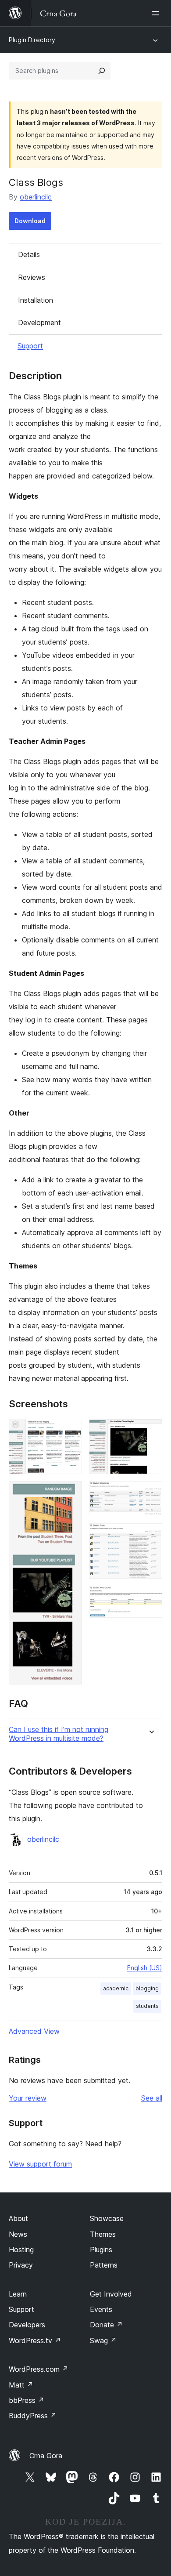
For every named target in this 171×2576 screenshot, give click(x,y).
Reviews (32, 277)
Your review (28, 2098)
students (147, 2006)
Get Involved (111, 2294)
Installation (36, 300)
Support (30, 346)
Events (101, 2309)
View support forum (40, 2164)
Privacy (21, 2265)
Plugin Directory (32, 40)
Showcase (107, 2218)
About (18, 2218)
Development (39, 322)
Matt (21, 2385)
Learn (18, 2294)
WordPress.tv (35, 2341)
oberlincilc (36, 197)
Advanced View (34, 2031)
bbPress (27, 2400)
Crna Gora (46, 2456)
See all (152, 2098)
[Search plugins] (102, 71)
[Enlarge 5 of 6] (150, 1535)
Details (29, 254)
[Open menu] (157, 13)
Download (30, 221)
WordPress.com (39, 2369)
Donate (106, 2325)
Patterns (104, 2265)
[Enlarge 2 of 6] (70, 1493)
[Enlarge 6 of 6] (150, 1598)
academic (116, 1988)
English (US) (145, 1968)
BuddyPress (33, 2416)
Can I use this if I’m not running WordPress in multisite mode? (59, 1734)
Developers (27, 2325)
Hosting (21, 2250)
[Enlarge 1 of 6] (70, 1431)
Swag (103, 2341)
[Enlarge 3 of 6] (150, 1431)
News (18, 2234)
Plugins (101, 2250)
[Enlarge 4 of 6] (150, 1493)
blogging (147, 1988)
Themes (103, 2234)
